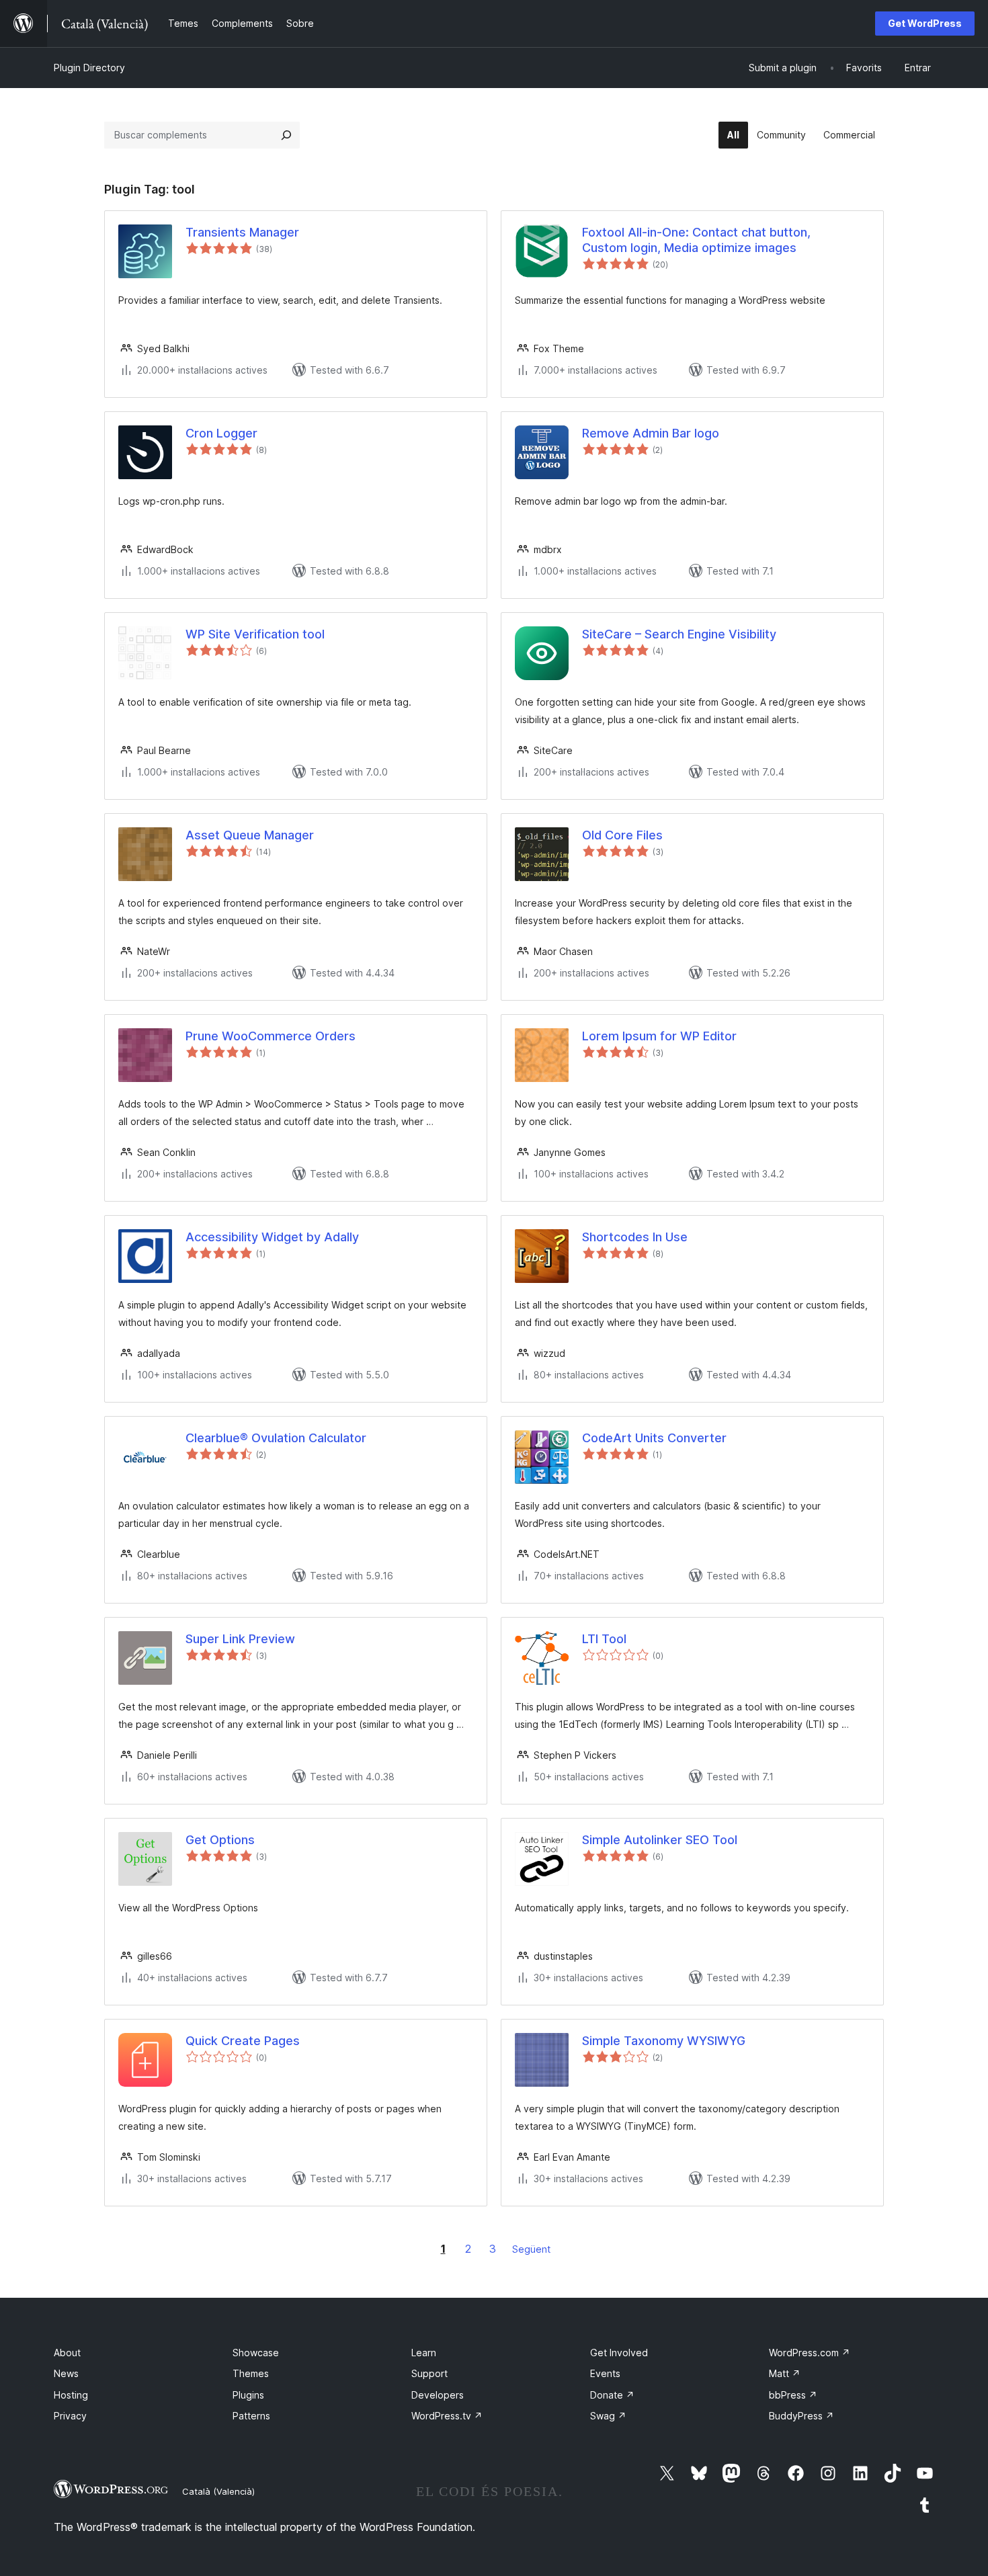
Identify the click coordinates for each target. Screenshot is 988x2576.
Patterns (251, 2416)
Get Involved (619, 2353)
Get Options (220, 1840)
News (66, 2373)
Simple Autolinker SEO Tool (660, 1840)
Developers (438, 2395)
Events (605, 2373)
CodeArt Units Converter (654, 1438)
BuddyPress (801, 2416)
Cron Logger (221, 433)
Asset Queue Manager (250, 835)
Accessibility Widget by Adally (272, 1237)
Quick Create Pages (243, 2041)
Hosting (71, 2395)
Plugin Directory (89, 68)
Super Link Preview (240, 1639)
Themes (251, 2373)
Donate (612, 2395)
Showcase (256, 2353)
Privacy (70, 2416)
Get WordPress (925, 23)
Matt (785, 2373)
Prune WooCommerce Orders (271, 1036)
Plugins (248, 2395)
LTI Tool (604, 1639)
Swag (608, 2416)
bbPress (793, 2395)
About (67, 2353)
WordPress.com (810, 2353)
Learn (424, 2353)
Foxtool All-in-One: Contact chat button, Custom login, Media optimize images (696, 240)
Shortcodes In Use (635, 1237)
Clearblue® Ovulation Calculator (276, 1438)
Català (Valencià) (218, 2491)
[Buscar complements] (286, 135)
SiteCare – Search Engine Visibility (679, 634)
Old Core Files (622, 835)
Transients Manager (242, 232)
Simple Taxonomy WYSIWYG (664, 2041)
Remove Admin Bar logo (651, 433)
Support (429, 2373)
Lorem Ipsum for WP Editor (659, 1036)
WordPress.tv (447, 2416)
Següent (531, 2249)
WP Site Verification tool (255, 634)
